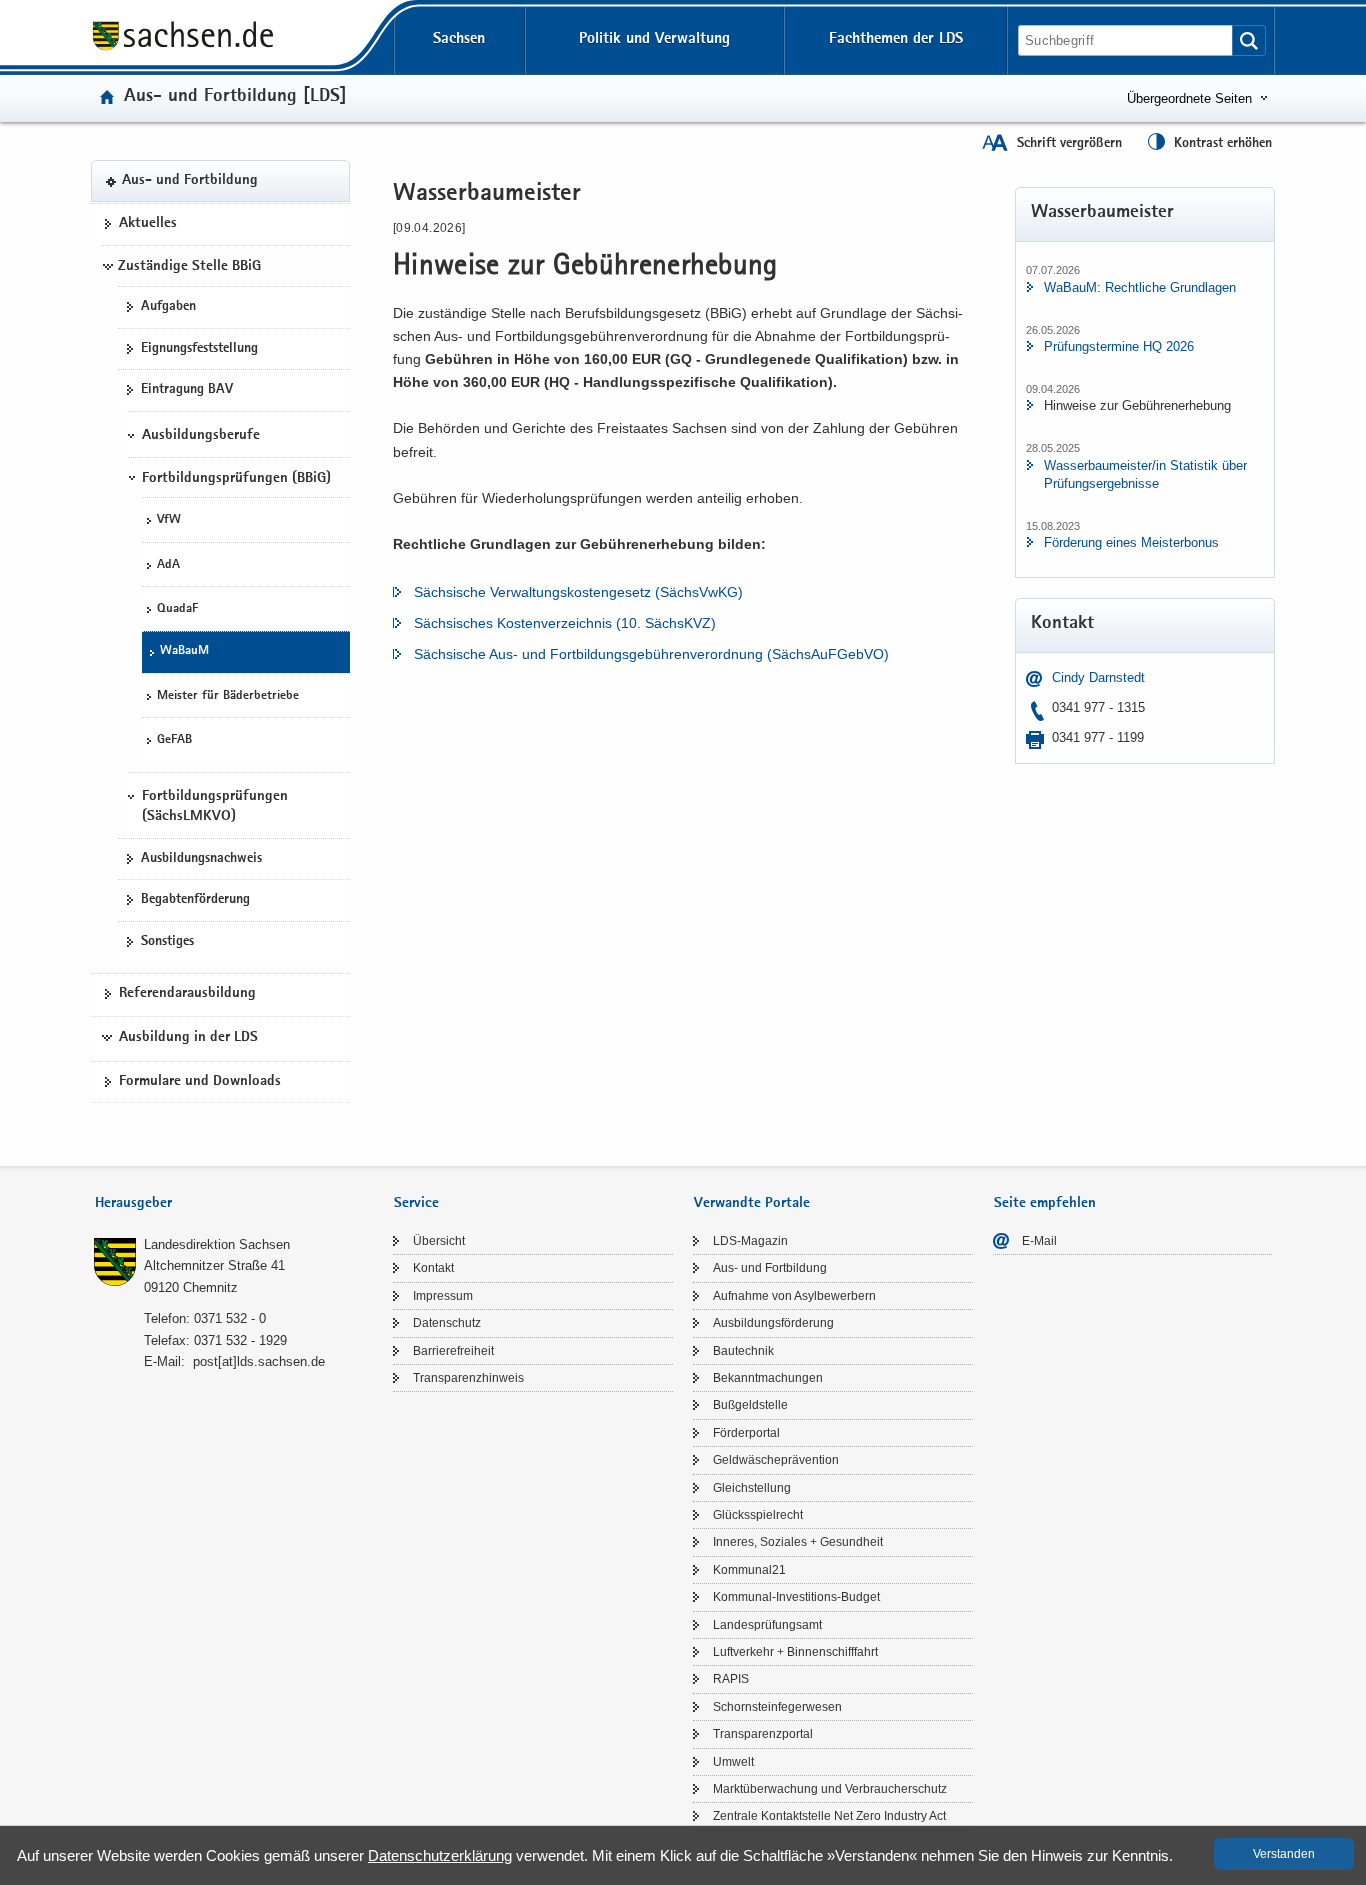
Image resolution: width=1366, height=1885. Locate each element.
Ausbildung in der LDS (188, 1038)
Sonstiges (167, 942)
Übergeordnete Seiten (1189, 98)
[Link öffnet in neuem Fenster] (183, 49)
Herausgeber (133, 1203)
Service (416, 1203)
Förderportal (746, 1433)
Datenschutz (447, 1323)
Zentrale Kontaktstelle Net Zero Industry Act (829, 1816)
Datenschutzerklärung (440, 1855)
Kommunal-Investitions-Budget (796, 1597)
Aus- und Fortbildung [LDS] (235, 97)
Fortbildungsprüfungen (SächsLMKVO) (215, 807)
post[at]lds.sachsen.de (259, 1361)
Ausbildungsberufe (201, 436)
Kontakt (433, 1268)
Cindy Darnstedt (1098, 677)
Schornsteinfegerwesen (777, 1707)
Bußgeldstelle (750, 1405)
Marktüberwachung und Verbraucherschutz (830, 1789)
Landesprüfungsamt (767, 1625)
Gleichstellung (752, 1488)
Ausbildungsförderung (773, 1323)
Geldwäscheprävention (776, 1460)
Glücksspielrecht (758, 1515)
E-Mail (1039, 1241)
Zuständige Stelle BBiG (189, 267)
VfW (169, 520)
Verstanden (1284, 1854)
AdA (168, 565)
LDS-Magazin (750, 1241)
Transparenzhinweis (468, 1378)
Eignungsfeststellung (199, 349)
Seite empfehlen (1045, 1203)
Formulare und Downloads (200, 1082)
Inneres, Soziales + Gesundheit (798, 1542)
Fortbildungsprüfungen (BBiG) (236, 479)
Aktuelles (148, 224)
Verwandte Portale (752, 1203)
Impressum (443, 1296)
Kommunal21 (749, 1570)
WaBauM (184, 651)
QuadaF (177, 609)
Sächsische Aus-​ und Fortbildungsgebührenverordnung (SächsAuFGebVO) (651, 654)
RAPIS (731, 1679)
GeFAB (174, 740)
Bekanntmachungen (768, 1378)
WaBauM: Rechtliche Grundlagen (1140, 287)
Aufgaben (168, 307)
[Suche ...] (1249, 40)
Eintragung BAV (187, 390)
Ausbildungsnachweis (201, 859)
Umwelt (733, 1762)
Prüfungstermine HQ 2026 (1119, 346)
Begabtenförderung (195, 900)
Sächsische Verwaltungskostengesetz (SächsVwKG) (578, 592)
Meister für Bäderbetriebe (228, 696)
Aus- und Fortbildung (190, 181)
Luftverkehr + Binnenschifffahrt (795, 1652)
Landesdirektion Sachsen (217, 1244)
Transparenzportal (763, 1734)
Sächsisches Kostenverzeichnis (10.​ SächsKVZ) (565, 623)
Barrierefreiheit (453, 1351)
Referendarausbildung (187, 994)
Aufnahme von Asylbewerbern (794, 1296)
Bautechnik (743, 1351)
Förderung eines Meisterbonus (1131, 542)
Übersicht (439, 1241)
